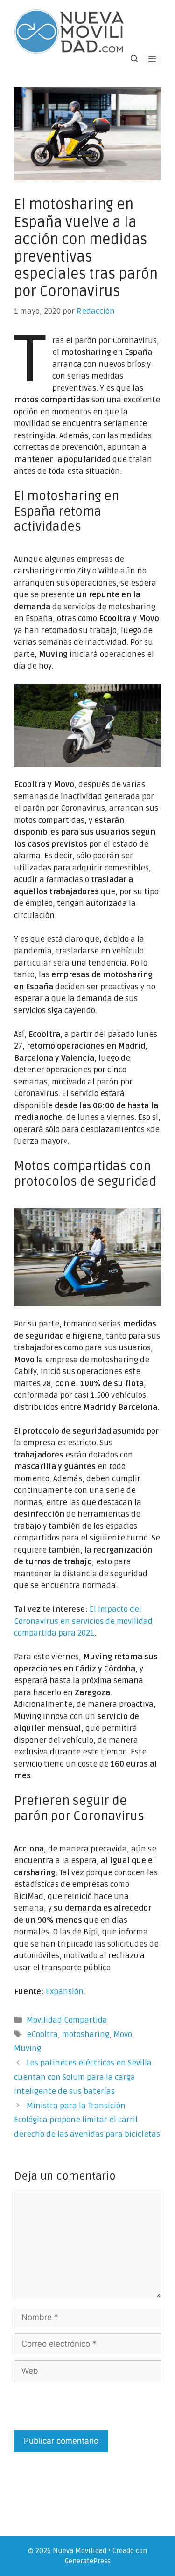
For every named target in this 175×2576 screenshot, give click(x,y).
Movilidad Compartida (67, 2020)
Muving (28, 2048)
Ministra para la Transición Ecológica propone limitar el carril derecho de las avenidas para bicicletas (87, 2120)
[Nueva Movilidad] (70, 31)
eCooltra (42, 2034)
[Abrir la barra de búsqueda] (134, 59)
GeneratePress (88, 2561)
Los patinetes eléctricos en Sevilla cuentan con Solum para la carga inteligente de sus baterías (83, 2077)
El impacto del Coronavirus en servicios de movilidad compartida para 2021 (83, 1621)
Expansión (65, 1992)
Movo (123, 2034)
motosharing (86, 2034)
